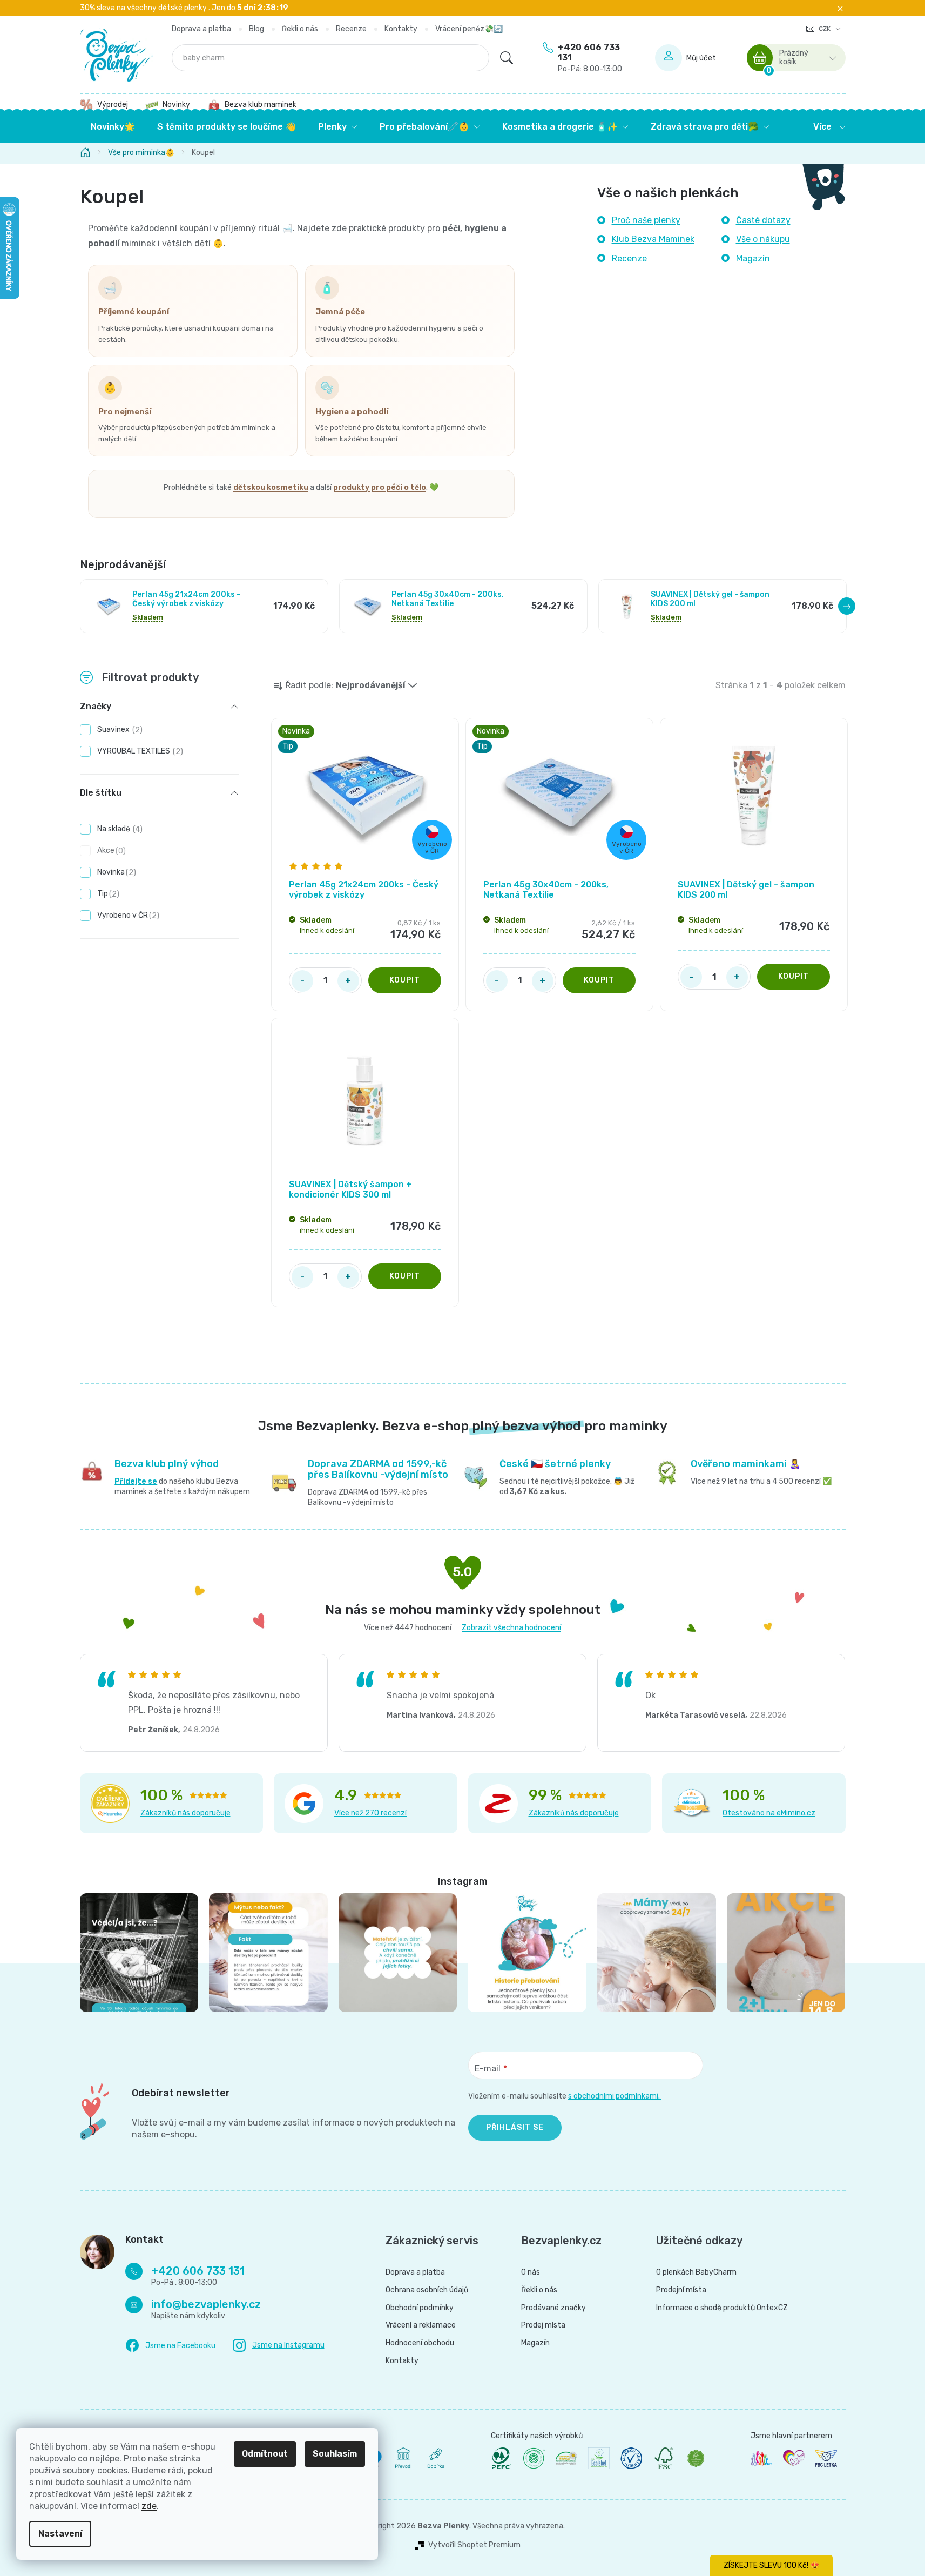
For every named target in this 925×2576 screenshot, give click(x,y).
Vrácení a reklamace (421, 2325)
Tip (107, 894)
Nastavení (60, 2534)
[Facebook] (170, 2346)
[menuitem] (113, 127)
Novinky (176, 105)
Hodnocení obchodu (420, 2343)
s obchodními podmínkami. (615, 2096)
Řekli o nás (300, 29)
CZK (825, 29)
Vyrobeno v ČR (127, 915)
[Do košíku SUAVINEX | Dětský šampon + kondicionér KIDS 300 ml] (405, 1276)
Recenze (351, 29)
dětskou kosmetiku (271, 487)
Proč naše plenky (646, 220)
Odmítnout (265, 2454)
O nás (531, 2272)
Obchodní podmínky (420, 2308)
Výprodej (113, 105)
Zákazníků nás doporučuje (185, 1813)
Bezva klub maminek (261, 105)
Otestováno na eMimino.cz (769, 1813)
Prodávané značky (553, 2308)
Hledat (507, 58)
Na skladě (119, 829)
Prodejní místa (681, 2290)
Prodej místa (543, 2325)
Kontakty (401, 29)
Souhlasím (335, 2454)
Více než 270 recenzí (370, 1813)
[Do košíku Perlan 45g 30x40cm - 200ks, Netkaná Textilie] (599, 980)
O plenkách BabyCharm (696, 2272)
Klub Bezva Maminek (653, 239)
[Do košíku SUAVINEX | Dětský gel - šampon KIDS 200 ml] (794, 977)
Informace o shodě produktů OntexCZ (722, 2308)
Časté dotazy (763, 220)
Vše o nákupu (763, 239)
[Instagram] (279, 2346)
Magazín (753, 258)
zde (149, 2506)
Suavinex (119, 729)
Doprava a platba (201, 29)
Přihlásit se (515, 2127)
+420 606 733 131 (590, 58)
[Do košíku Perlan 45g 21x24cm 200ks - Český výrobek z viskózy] (405, 980)
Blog (256, 29)
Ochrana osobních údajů (427, 2290)
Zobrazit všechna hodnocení (511, 1628)
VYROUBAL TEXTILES (139, 751)
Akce (110, 850)
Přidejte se (136, 1481)
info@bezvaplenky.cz (206, 2304)
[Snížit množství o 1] (302, 981)
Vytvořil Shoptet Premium (474, 2545)
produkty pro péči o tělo (380, 487)
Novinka (115, 872)
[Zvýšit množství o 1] (348, 981)
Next (847, 606)
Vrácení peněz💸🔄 (469, 29)
